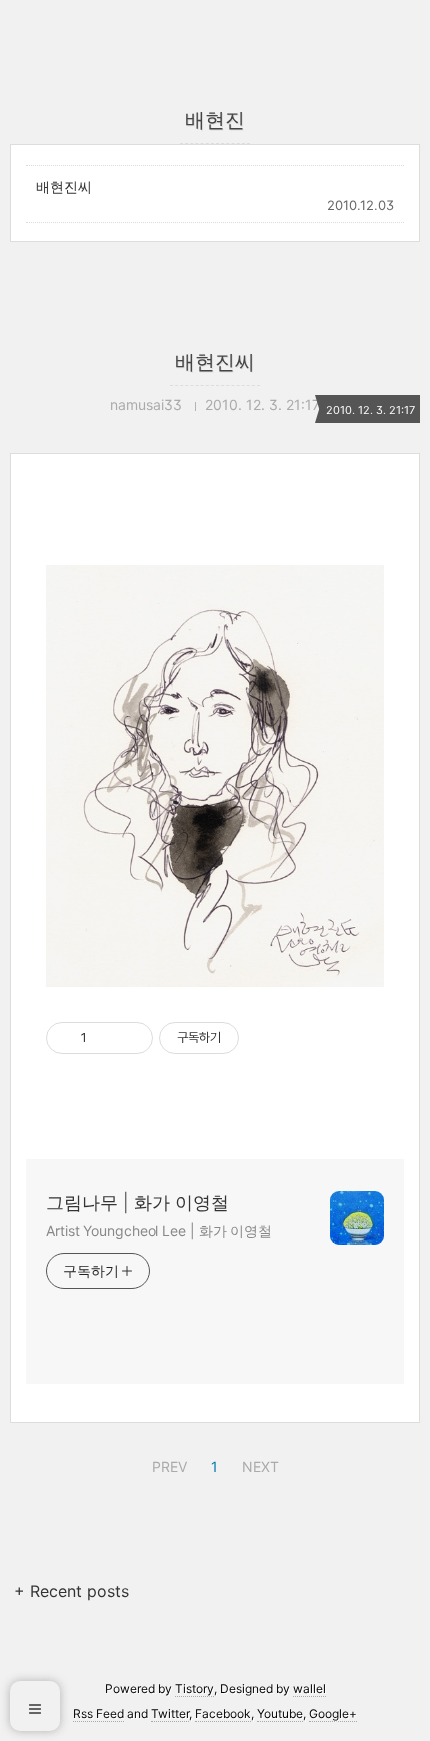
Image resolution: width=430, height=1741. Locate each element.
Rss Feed (98, 1713)
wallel (309, 1688)
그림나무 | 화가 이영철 (137, 1202)
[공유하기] (105, 1038)
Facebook (223, 1713)
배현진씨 (64, 186)
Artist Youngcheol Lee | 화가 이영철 (159, 1230)
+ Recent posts (71, 1591)
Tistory (194, 1688)
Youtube (280, 1713)
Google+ (333, 1713)
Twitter (170, 1713)
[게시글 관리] (130, 1038)
